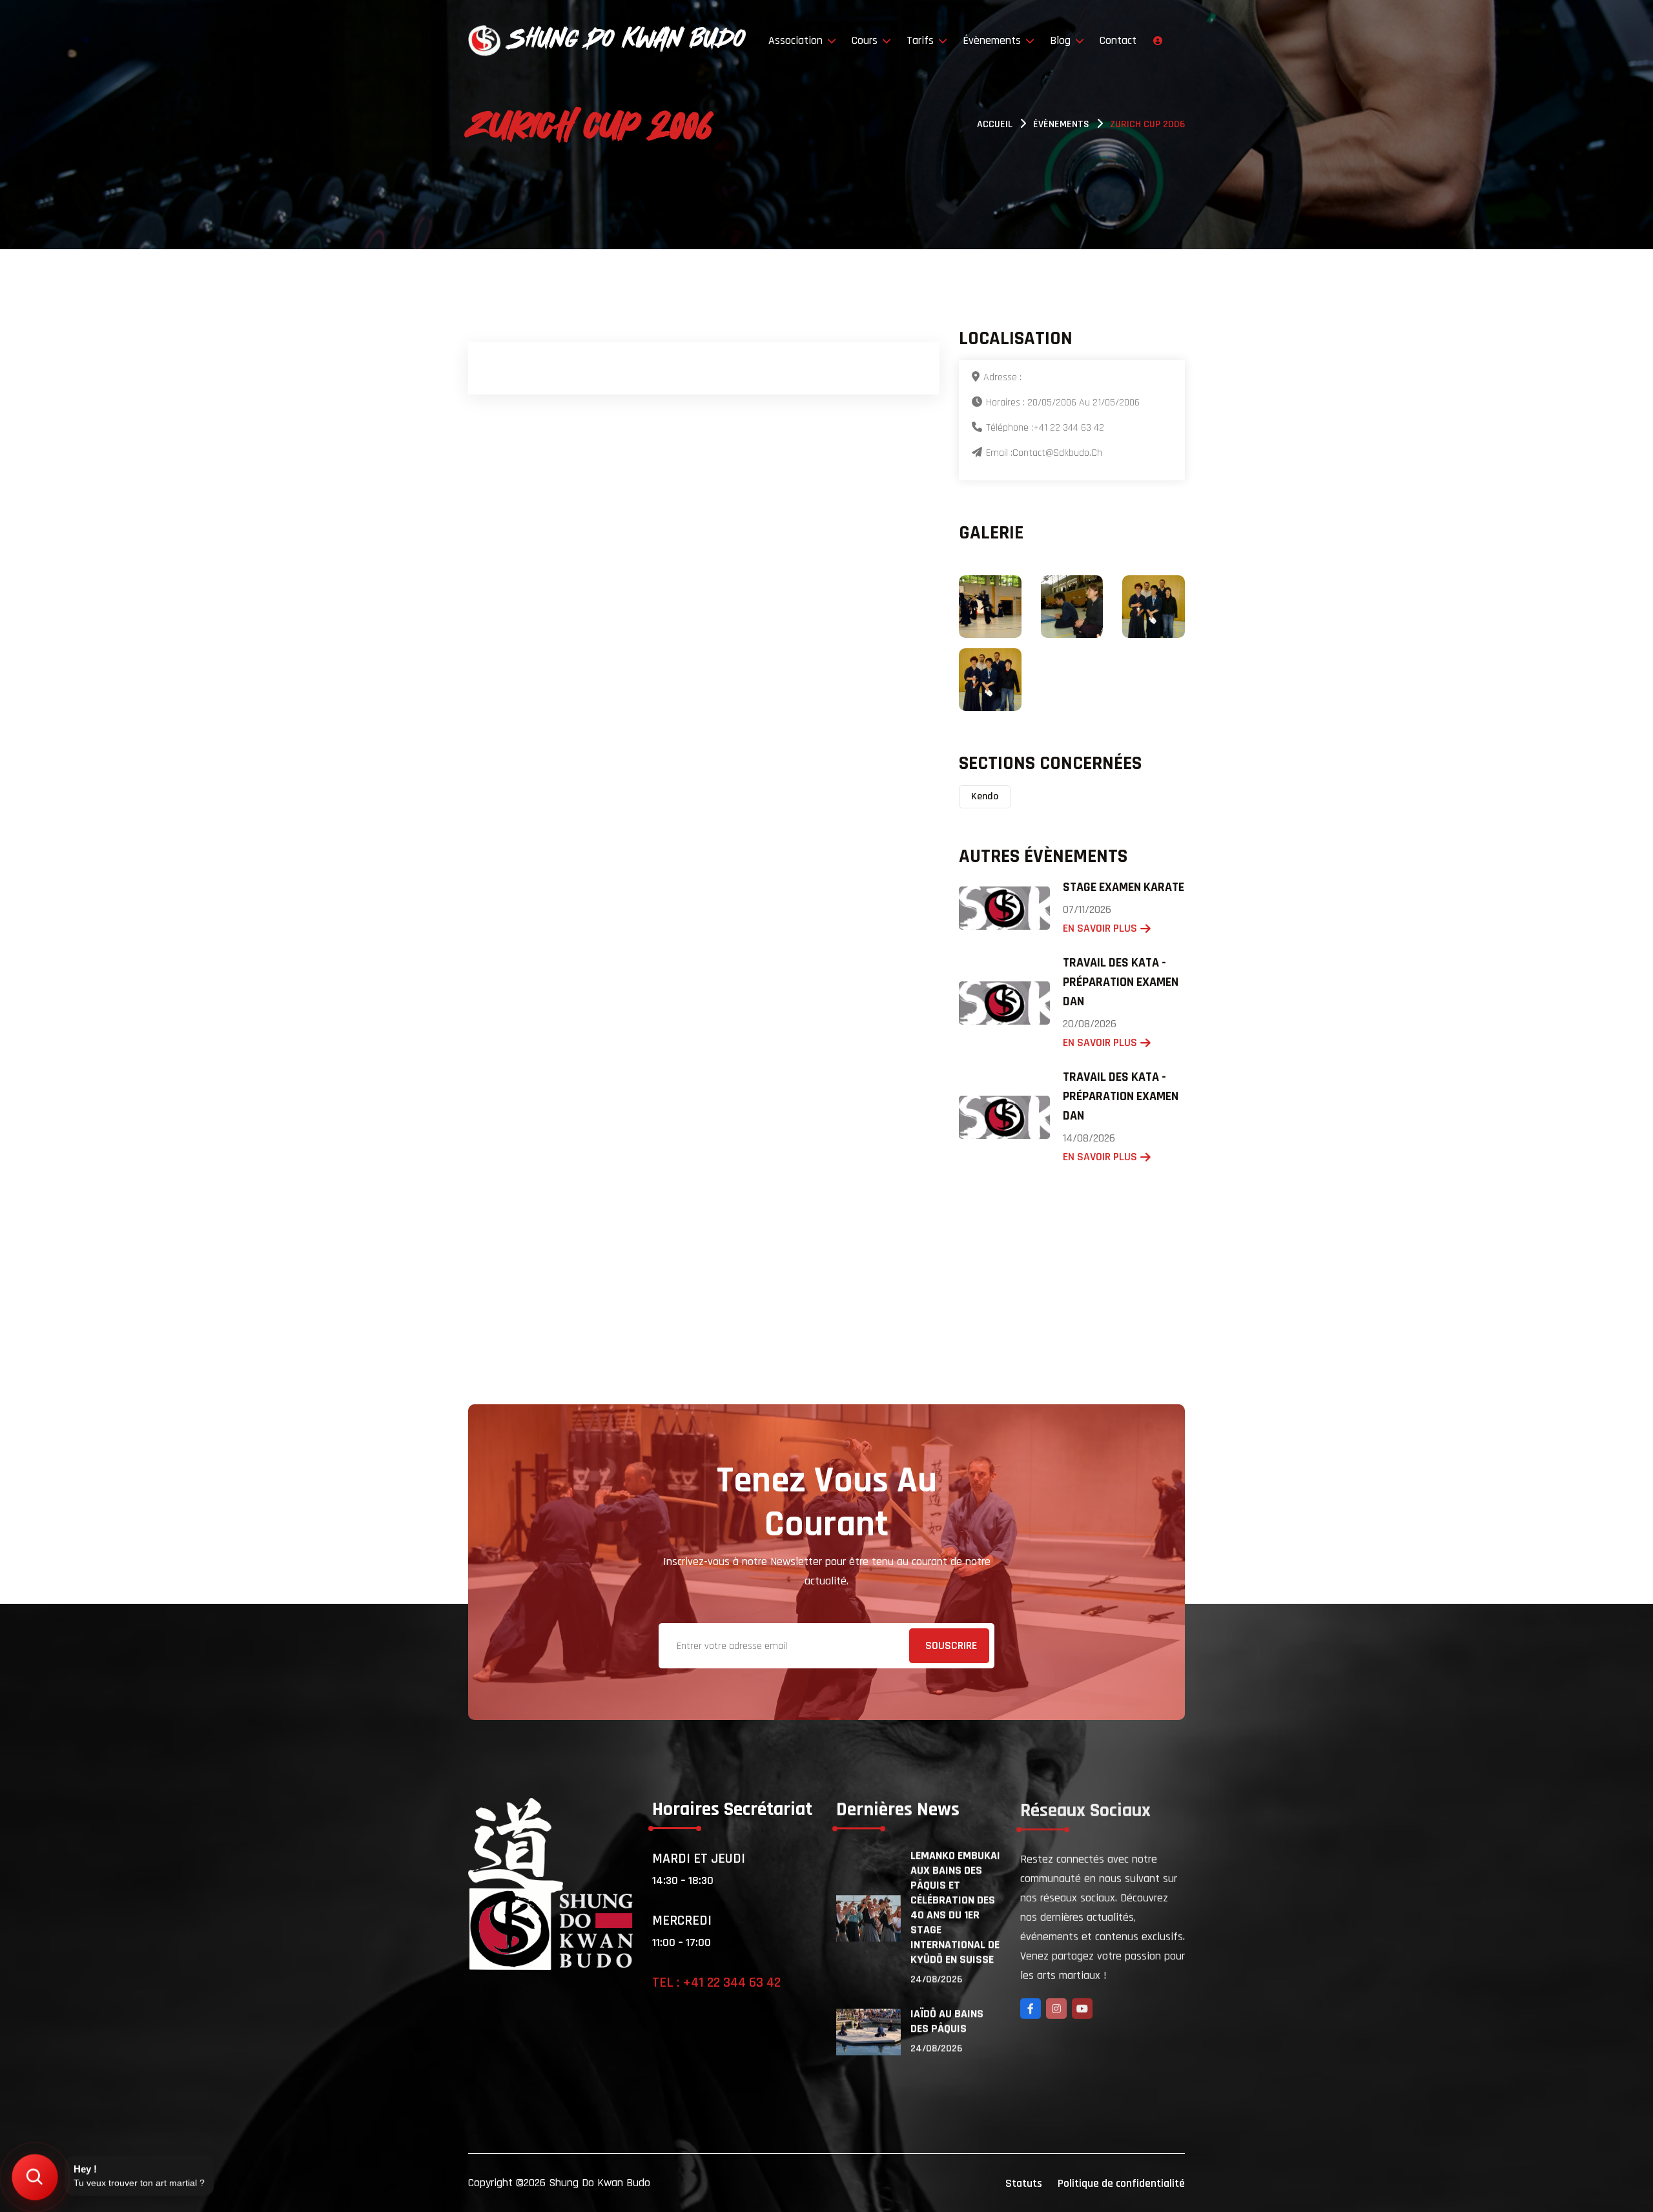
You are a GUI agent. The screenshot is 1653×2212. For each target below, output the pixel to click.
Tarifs (922, 40)
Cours (866, 40)
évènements (1061, 124)
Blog (1062, 40)
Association (797, 40)
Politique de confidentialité (1121, 2183)
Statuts (1024, 2183)
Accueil (995, 124)
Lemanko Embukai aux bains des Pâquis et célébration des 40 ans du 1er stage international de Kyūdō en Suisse (955, 1907)
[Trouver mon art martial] (35, 2177)
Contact (1118, 40)
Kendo (985, 796)
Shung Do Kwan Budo (600, 2183)
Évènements (993, 40)
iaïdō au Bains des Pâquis (947, 2021)
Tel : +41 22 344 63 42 (716, 1983)
